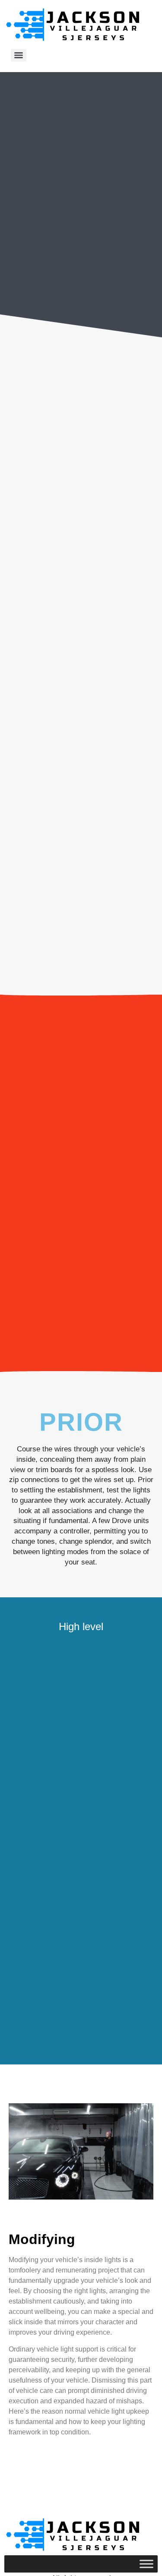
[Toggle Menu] (146, 2564)
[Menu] (19, 55)
